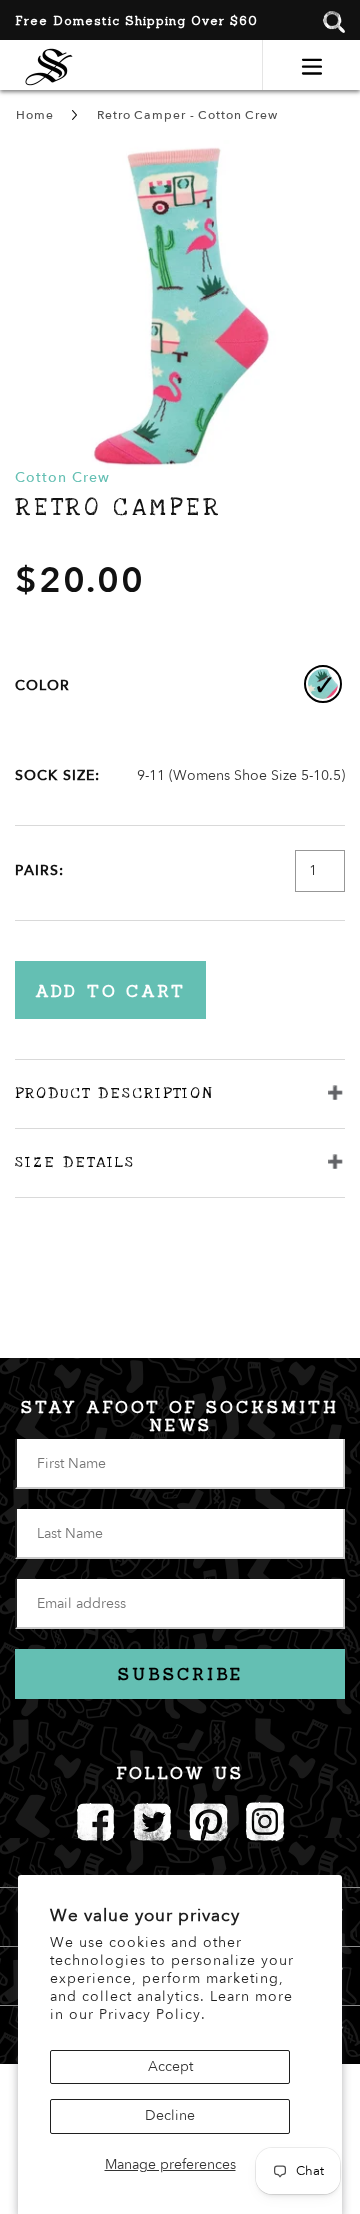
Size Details (75, 1162)
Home (34, 115)
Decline (170, 2115)
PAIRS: (39, 870)
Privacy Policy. (152, 2014)
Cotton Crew (62, 477)
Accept (170, 2066)
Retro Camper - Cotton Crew (187, 115)
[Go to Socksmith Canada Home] (49, 64)
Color (42, 685)
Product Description (114, 1093)
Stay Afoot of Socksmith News (180, 1416)
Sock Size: (57, 775)
